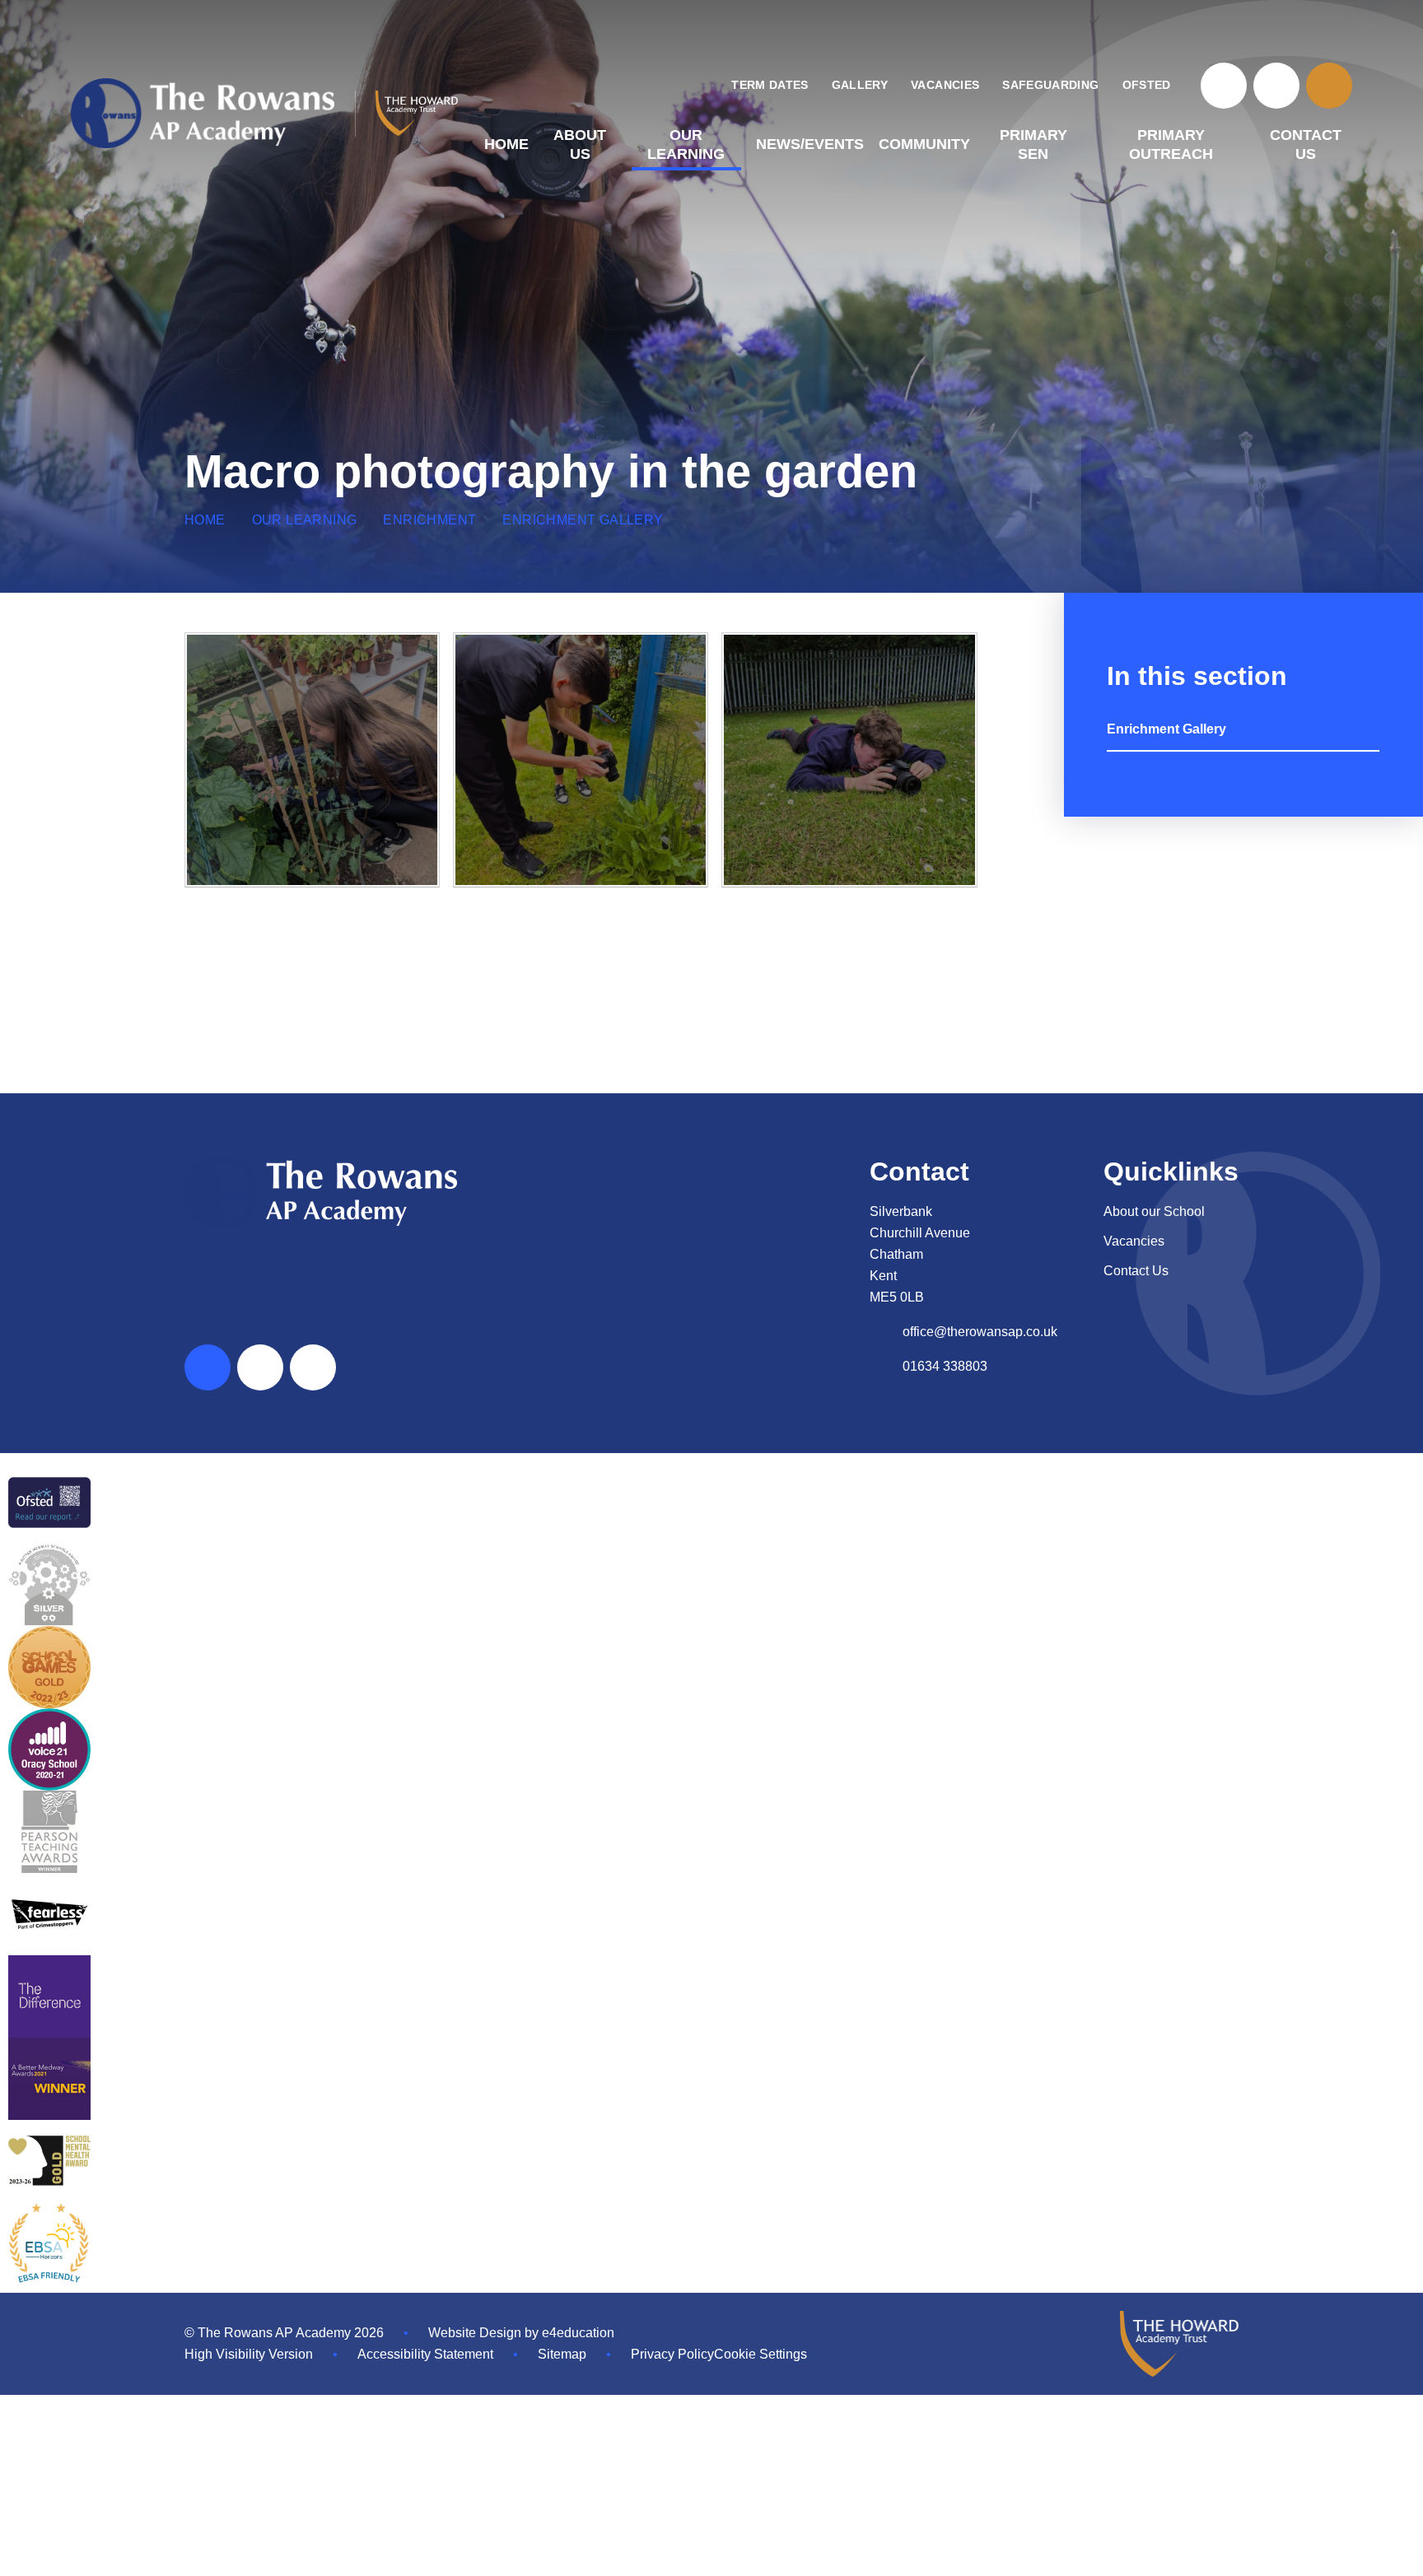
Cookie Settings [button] (760, 2354)
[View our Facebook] (1224, 86)
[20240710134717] (581, 760)
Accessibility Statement (425, 2354)
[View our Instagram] (1276, 86)
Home (205, 520)
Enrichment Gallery (583, 520)
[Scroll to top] (208, 1367)
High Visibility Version (249, 2354)
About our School (1154, 1211)
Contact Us (1136, 1271)
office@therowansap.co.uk (980, 1332)
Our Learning (305, 520)
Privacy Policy (672, 2354)
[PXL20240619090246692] (312, 760)
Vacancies (1134, 1241)
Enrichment (429, 520)
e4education (578, 2333)
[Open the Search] (1329, 86)
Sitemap (562, 2354)
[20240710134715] (849, 760)
